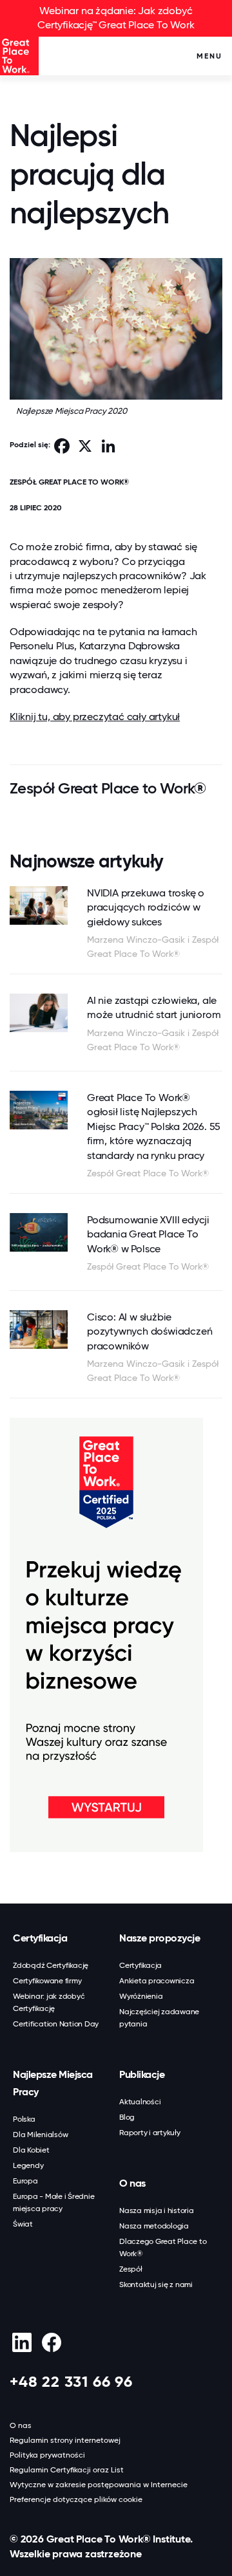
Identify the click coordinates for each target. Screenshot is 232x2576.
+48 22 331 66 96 (71, 2381)
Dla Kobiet (31, 2150)
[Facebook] (51, 2342)
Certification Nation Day (56, 2024)
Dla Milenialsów (40, 2135)
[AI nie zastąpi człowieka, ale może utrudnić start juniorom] (39, 1013)
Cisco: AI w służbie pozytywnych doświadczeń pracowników (150, 1331)
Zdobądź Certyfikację (51, 1965)
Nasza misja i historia (157, 2210)
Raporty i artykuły (150, 2133)
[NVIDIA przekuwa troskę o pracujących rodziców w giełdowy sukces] (39, 905)
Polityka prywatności (47, 2455)
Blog (127, 2117)
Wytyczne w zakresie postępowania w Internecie (99, 2485)
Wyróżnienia (141, 1996)
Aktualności (140, 2102)
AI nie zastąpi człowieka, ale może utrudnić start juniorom (154, 1007)
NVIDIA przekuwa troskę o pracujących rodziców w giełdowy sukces (146, 907)
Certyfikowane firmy (47, 1981)
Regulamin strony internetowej (65, 2440)
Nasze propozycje (159, 1938)
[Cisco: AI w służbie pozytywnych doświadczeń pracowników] (39, 1330)
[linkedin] (22, 2342)
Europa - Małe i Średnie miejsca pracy (53, 2202)
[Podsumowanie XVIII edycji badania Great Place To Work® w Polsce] (39, 1232)
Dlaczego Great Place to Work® (163, 2247)
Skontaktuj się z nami (156, 2284)
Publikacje (142, 2074)
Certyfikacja (40, 1938)
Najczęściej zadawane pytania (159, 2018)
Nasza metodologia (154, 2226)
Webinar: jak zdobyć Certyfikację (49, 2002)
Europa (25, 2181)
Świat (23, 2224)
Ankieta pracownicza (157, 1981)
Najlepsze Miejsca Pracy (53, 2083)
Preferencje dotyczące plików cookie (76, 2499)
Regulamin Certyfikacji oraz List (67, 2470)
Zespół (131, 2269)
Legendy (28, 2165)
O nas (132, 2183)
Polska (24, 2119)
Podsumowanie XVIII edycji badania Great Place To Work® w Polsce (148, 1234)
